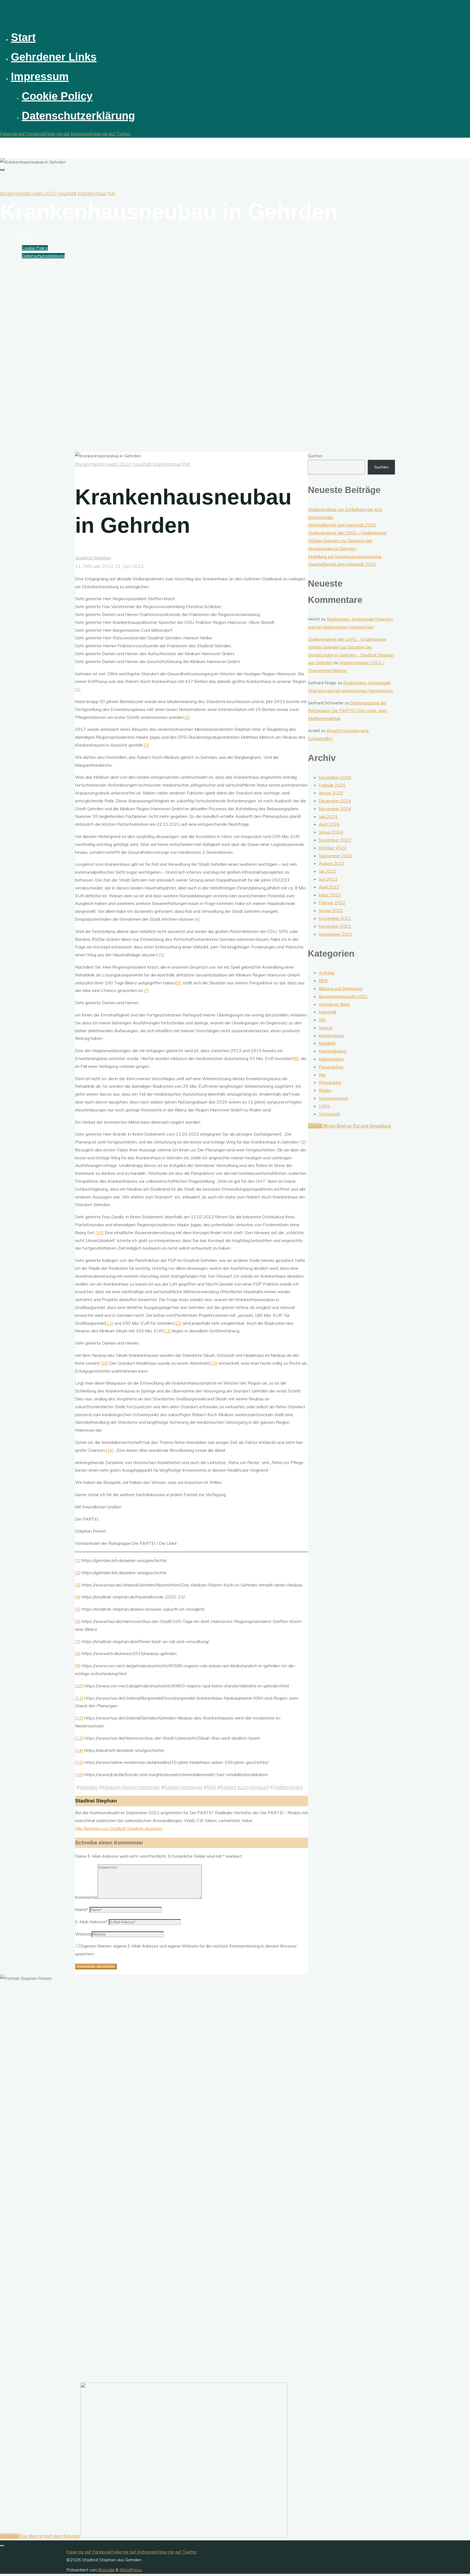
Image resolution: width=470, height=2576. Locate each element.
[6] (178, 983)
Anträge (327, 973)
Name (82, 1909)
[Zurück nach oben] (2, 2546)
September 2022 (336, 856)
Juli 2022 (327, 871)
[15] (214, 1363)
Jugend (325, 1028)
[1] (78, 689)
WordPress (131, 2570)
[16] (110, 1450)
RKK (211, 1787)
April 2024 (329, 824)
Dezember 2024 (335, 801)
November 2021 (335, 926)
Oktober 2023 (333, 848)
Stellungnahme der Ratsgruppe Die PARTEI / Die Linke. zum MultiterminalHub (347, 711)
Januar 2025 (331, 793)
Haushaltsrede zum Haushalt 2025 (342, 564)
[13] (167, 1331)
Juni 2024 (328, 816)
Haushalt (67, 193)
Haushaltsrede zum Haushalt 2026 (342, 525)
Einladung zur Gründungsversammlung (345, 556)
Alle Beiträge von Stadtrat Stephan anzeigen (119, 1828)
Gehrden (89, 1787)
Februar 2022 (332, 902)
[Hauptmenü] (2, 170)
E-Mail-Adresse (91, 1922)
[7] (146, 990)
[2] (187, 717)
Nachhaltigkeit (333, 1051)
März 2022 (330, 895)
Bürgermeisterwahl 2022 (28, 193)
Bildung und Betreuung (341, 988)
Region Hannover (183, 1787)
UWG (324, 1106)
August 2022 (332, 863)
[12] (178, 1323)
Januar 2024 (331, 832)
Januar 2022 (331, 910)
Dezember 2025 (335, 777)
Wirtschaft (330, 1114)
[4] (197, 919)
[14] (104, 1363)
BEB (323, 981)
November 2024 (335, 809)
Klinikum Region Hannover (131, 1787)
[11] (109, 1323)
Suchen (315, 456)
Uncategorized (333, 1098)
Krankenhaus (92, 193)
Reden (325, 1090)
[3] (146, 745)
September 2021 (336, 934)
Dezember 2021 (335, 918)
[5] (162, 955)
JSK (322, 1020)
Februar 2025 (332, 785)
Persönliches (331, 1067)
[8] (296, 1058)
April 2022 (329, 887)
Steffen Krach (288, 1787)
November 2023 (335, 840)
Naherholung (331, 1059)
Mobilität (327, 1043)
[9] (303, 1142)
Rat (111, 193)
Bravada (106, 2570)
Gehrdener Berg (334, 1004)
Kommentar (86, 1897)
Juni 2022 (328, 879)
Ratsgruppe (330, 1082)
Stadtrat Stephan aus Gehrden (42, 143)
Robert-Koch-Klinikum (245, 1787)
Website (83, 1934)
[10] (100, 1232)
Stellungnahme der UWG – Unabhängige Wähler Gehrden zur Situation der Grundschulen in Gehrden (347, 541)
